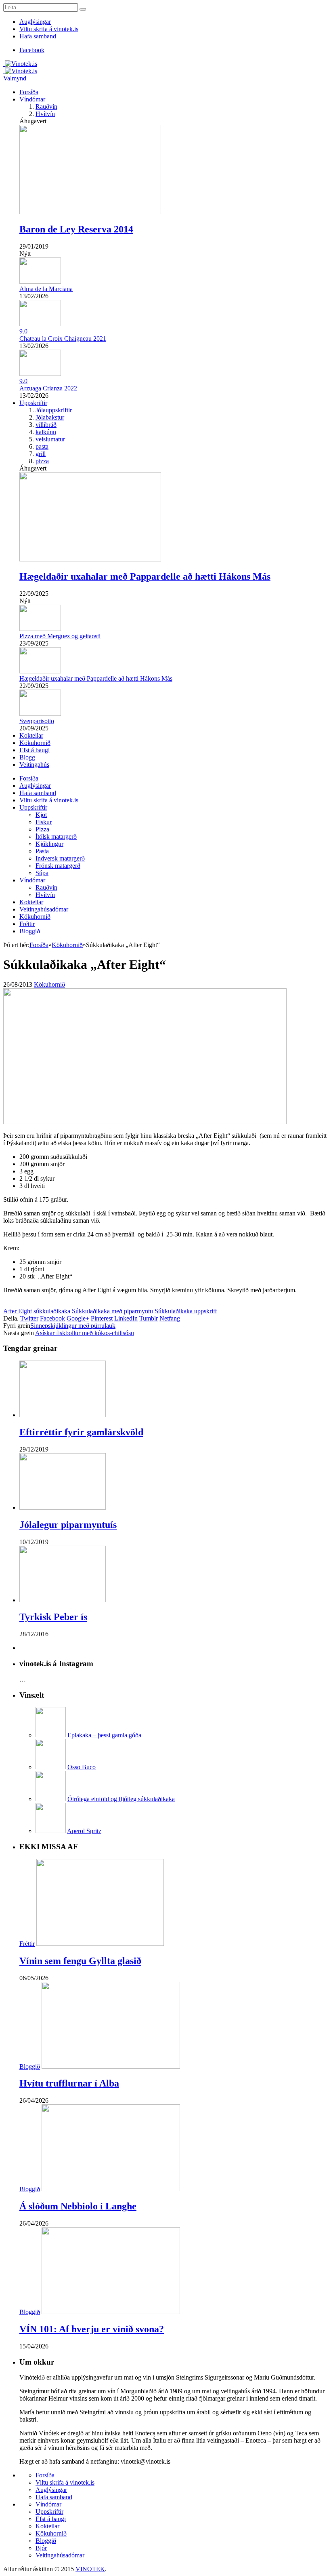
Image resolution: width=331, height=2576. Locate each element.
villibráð (46, 425)
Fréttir (27, 924)
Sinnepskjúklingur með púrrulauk (73, 1326)
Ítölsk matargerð (56, 837)
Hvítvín (45, 114)
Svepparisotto (37, 721)
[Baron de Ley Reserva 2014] (90, 212)
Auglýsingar (35, 22)
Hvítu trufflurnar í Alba (69, 2083)
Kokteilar (31, 735)
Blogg (27, 757)
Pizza (42, 829)
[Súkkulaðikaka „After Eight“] (145, 1122)
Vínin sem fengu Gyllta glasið (80, 1961)
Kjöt (41, 815)
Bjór (41, 2548)
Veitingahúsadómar (44, 909)
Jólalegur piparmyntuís (68, 1525)
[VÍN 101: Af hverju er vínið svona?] (111, 2312)
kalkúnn (46, 432)
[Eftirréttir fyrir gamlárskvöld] (63, 1415)
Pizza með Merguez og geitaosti (60, 636)
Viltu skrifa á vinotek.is (49, 29)
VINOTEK (90, 2569)
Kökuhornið (35, 743)
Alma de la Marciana (46, 289)
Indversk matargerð (60, 858)
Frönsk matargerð (58, 866)
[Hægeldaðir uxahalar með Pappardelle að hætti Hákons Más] (90, 559)
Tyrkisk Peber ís (53, 1617)
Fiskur (44, 822)
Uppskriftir (33, 403)
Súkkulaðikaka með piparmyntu (112, 1311)
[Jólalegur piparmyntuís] (63, 1507)
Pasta (42, 851)
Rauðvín (46, 107)
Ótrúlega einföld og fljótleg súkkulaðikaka (121, 1799)
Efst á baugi (35, 750)
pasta (42, 446)
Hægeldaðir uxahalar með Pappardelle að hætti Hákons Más (145, 576)
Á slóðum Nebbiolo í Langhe (78, 2206)
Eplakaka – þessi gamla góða (104, 1735)
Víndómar (32, 99)
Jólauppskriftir (54, 410)
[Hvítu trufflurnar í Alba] (111, 2066)
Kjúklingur (49, 844)
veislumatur (50, 439)
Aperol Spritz (84, 1831)
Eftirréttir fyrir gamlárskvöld (81, 1432)
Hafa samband (38, 36)
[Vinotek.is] (20, 64)
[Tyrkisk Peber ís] (63, 1600)
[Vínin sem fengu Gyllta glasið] (100, 1944)
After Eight (18, 1311)
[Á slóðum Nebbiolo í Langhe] (111, 2189)
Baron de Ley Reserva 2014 (76, 229)
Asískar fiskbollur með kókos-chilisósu (85, 1333)
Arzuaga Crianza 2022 (48, 388)
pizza (42, 461)
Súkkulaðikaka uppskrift (186, 1311)
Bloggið (30, 931)
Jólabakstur (50, 417)
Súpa (42, 873)
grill (41, 454)
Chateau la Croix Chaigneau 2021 (63, 339)
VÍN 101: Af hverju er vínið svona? (92, 2329)
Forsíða (29, 92)
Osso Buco (82, 1767)
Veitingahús (34, 765)
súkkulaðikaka (52, 1311)
